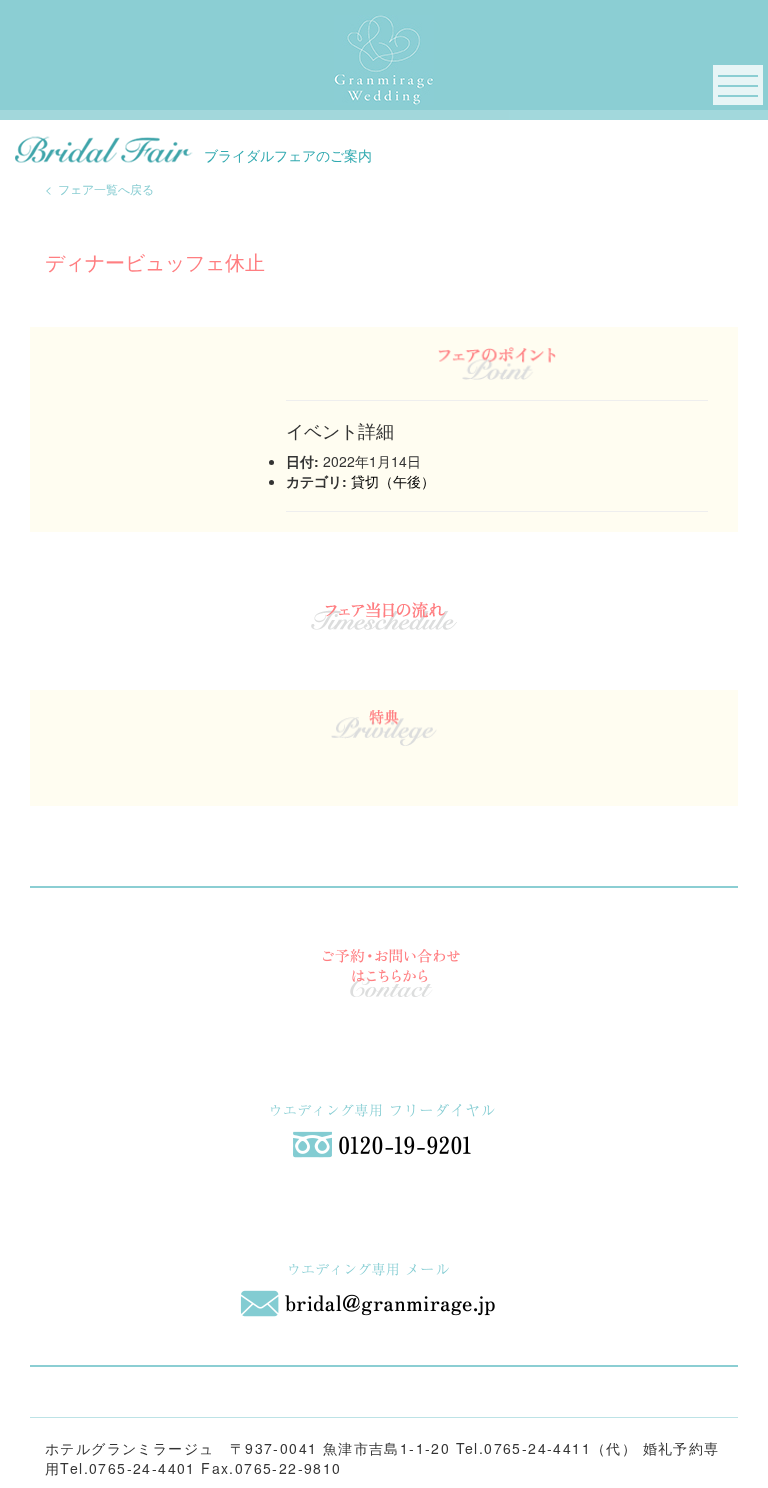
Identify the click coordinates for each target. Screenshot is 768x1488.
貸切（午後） (393, 481)
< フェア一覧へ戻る (99, 188)
